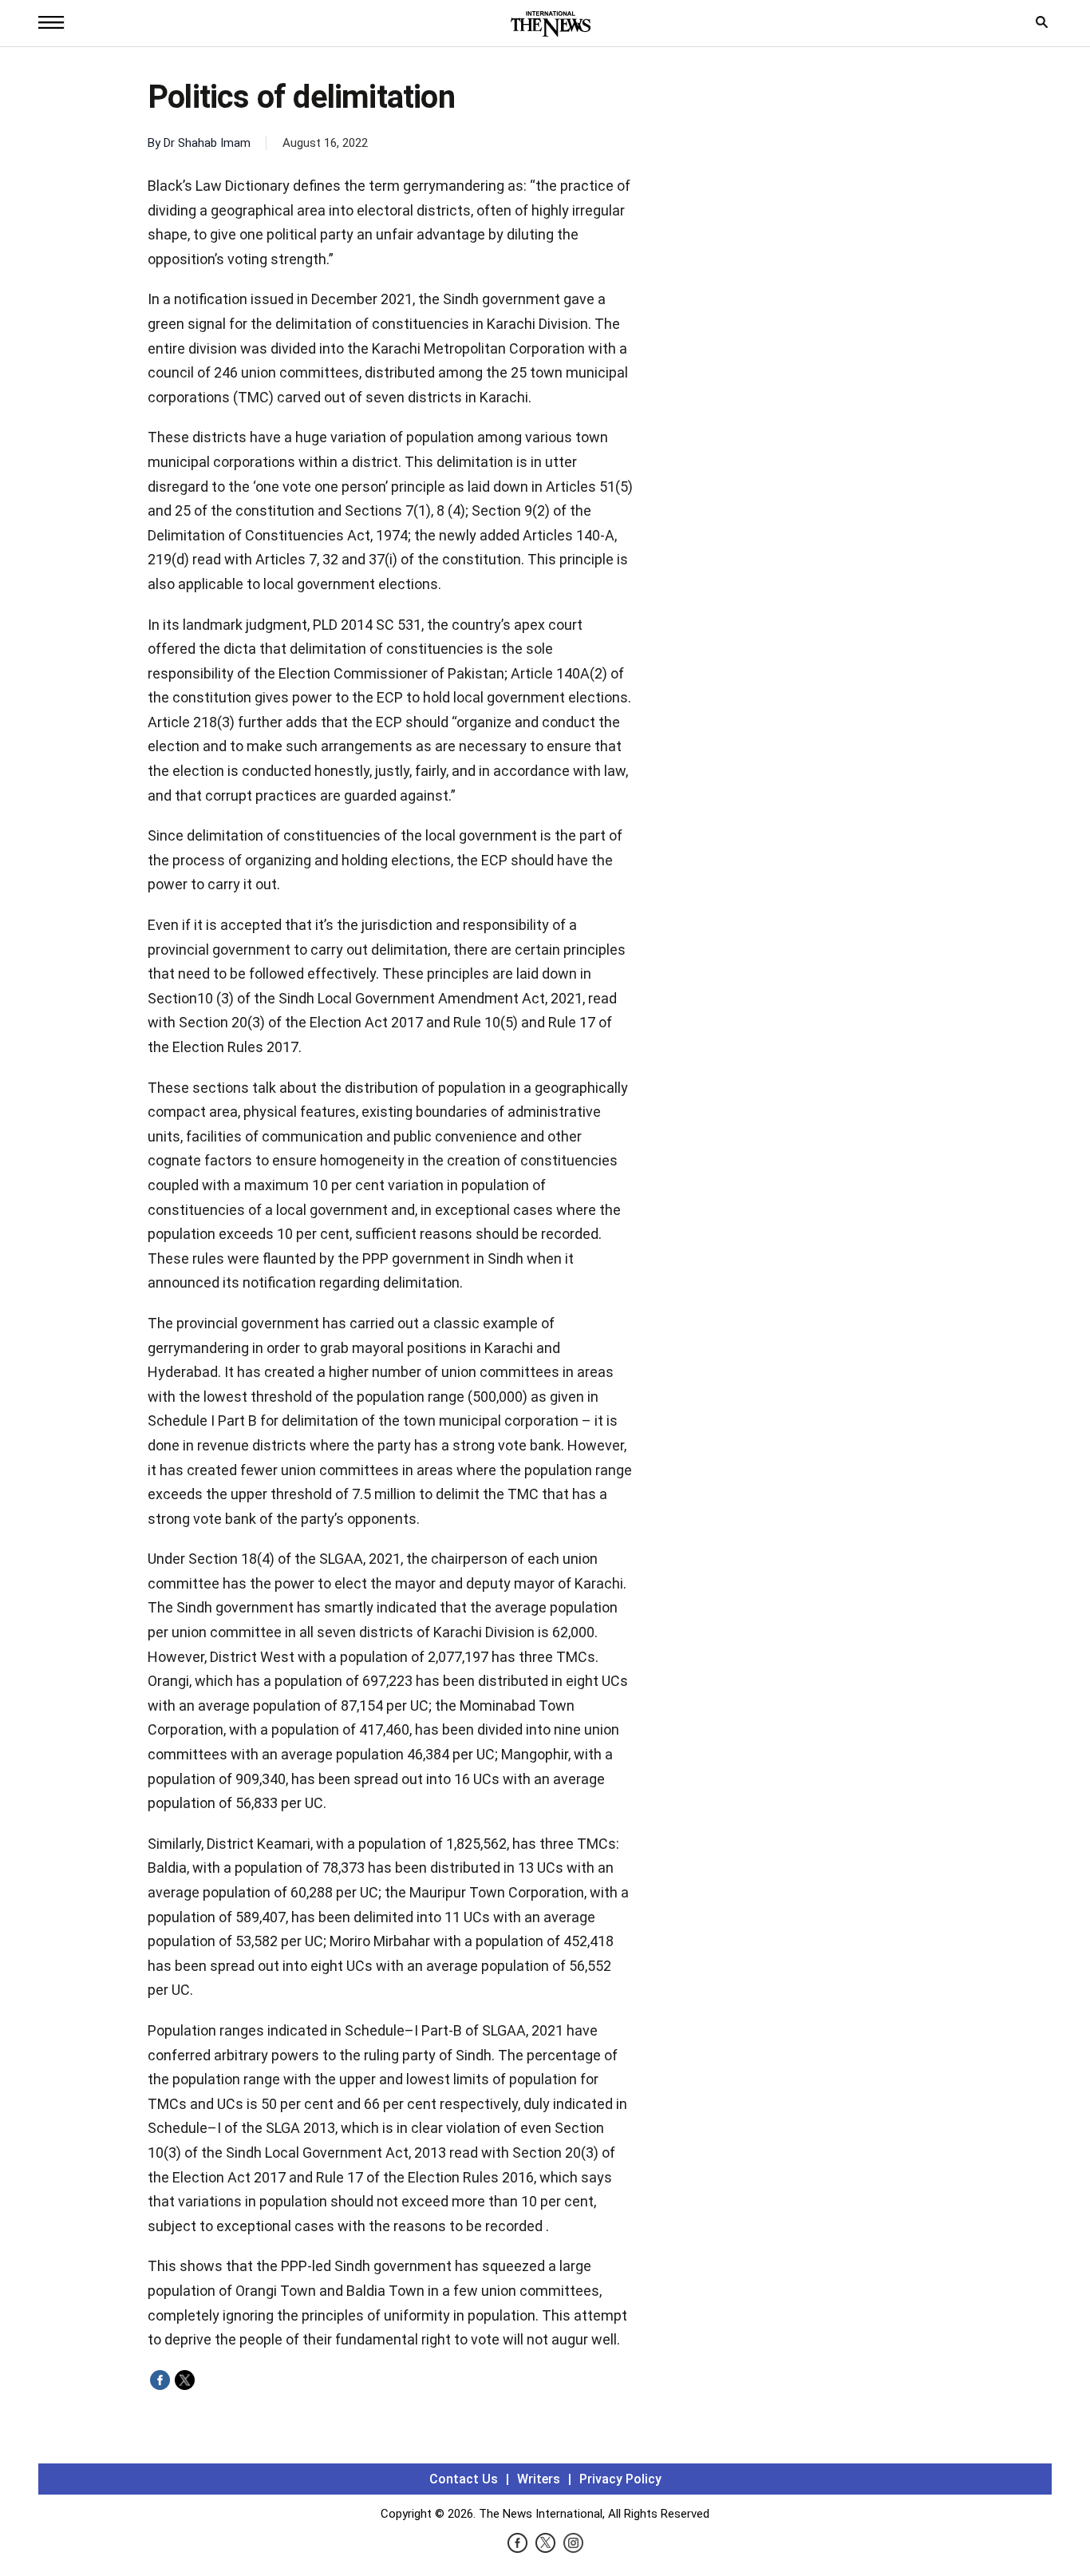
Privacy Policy (620, 2479)
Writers (539, 2479)
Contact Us (464, 2479)
